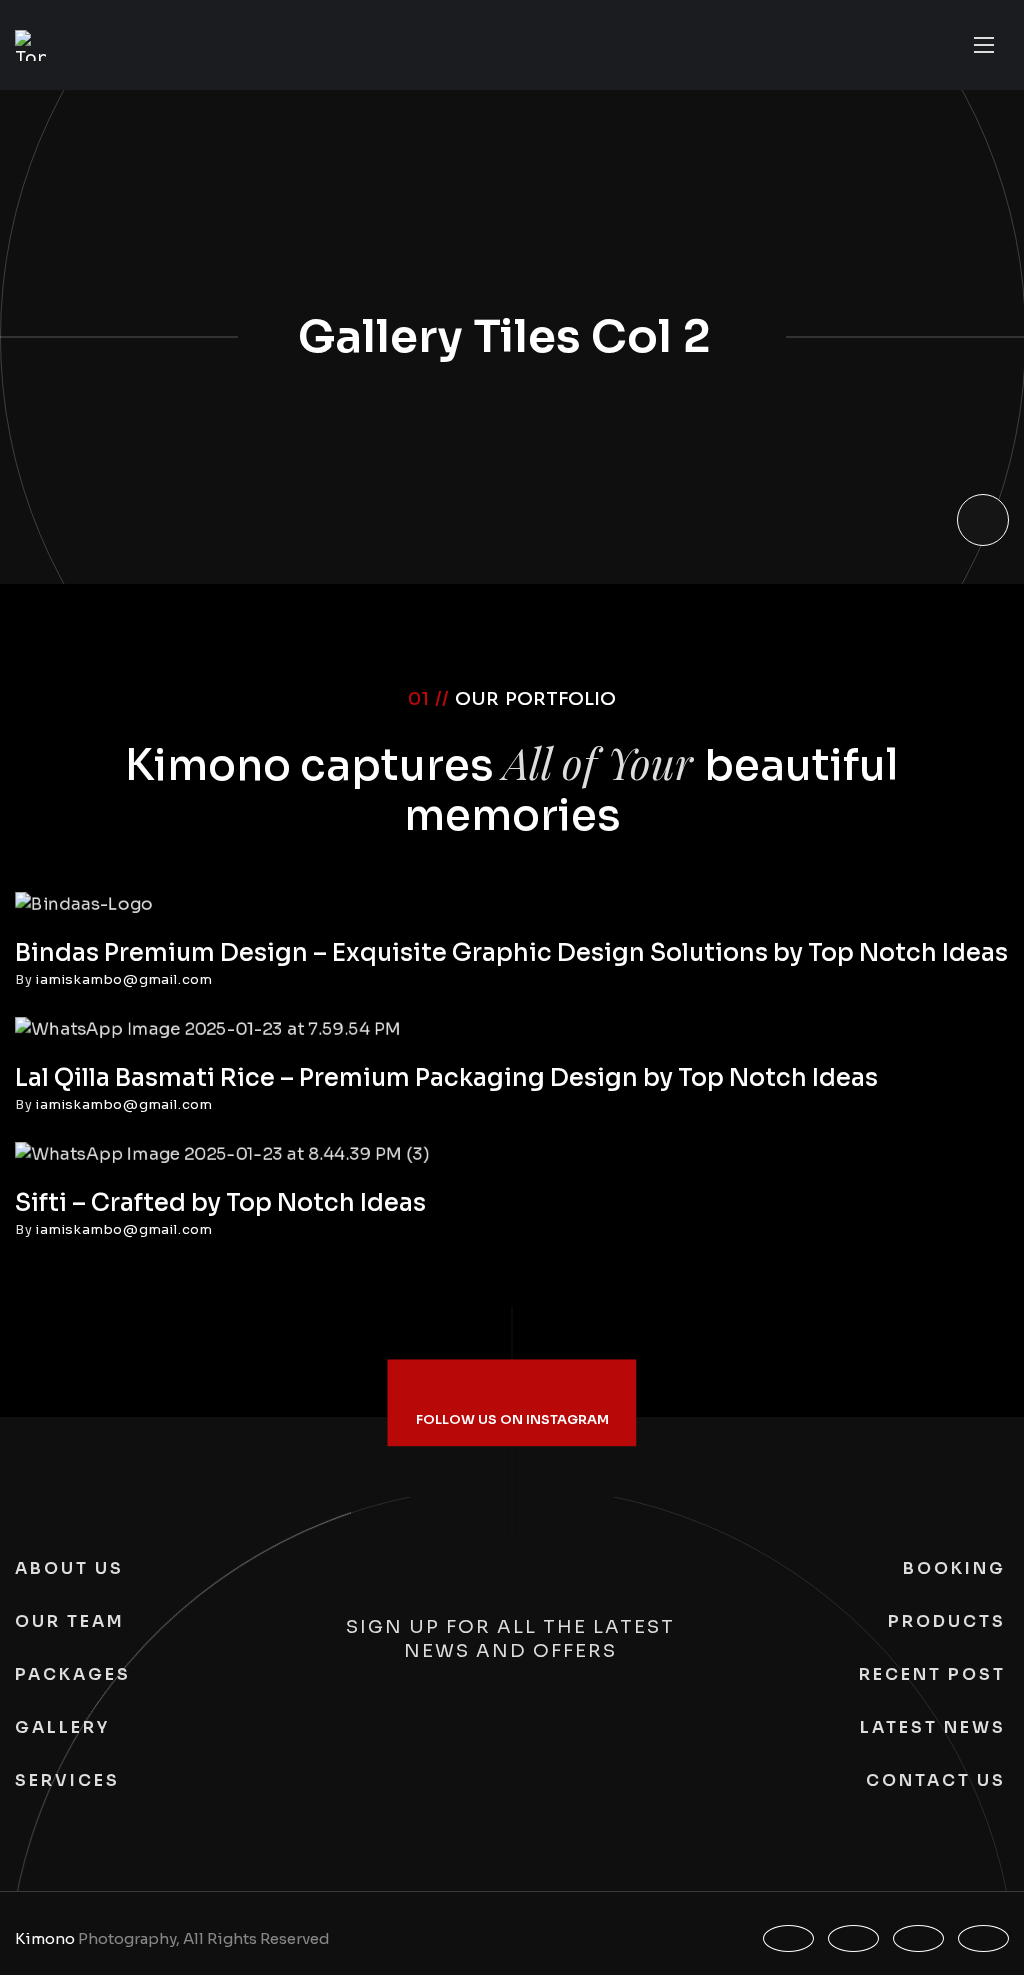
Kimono (45, 1938)
